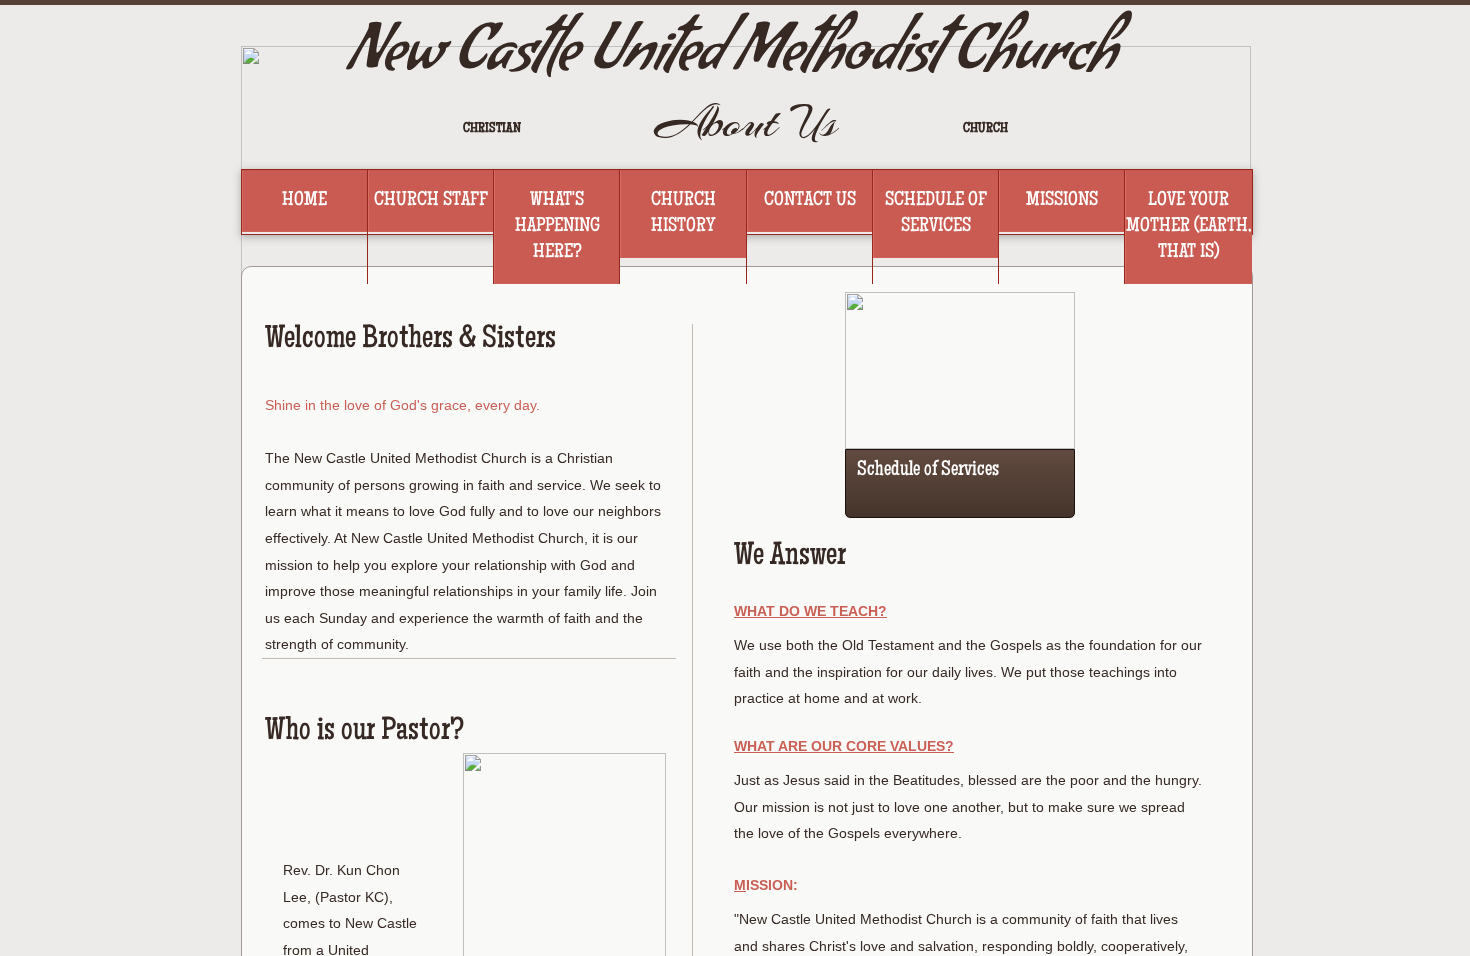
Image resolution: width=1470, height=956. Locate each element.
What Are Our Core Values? (844, 746)
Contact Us (810, 201)
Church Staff (431, 201)
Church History (683, 214)
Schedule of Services (936, 214)
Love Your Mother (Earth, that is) (1188, 227)
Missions (1062, 201)
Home (304, 201)
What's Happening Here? (557, 227)
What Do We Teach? (810, 611)
